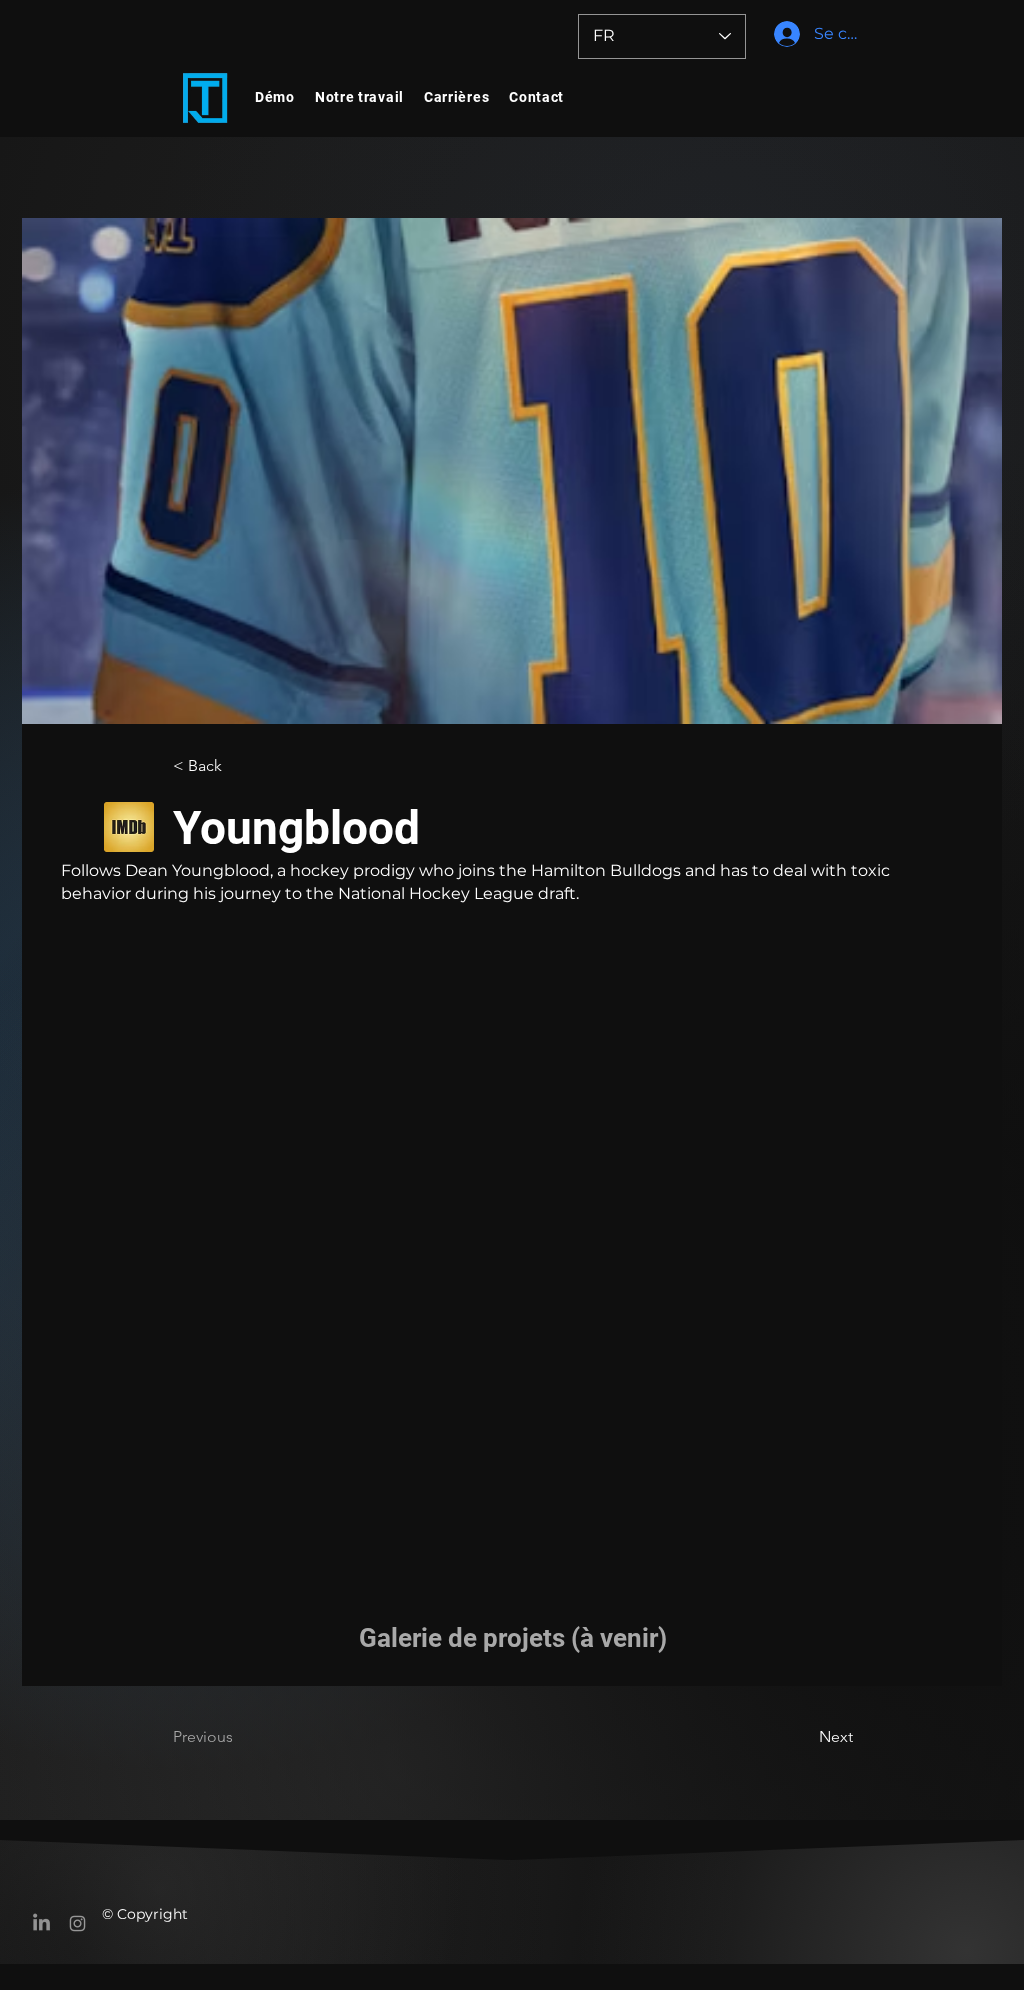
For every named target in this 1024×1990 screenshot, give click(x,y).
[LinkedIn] (41, 1923)
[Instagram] (77, 1923)
